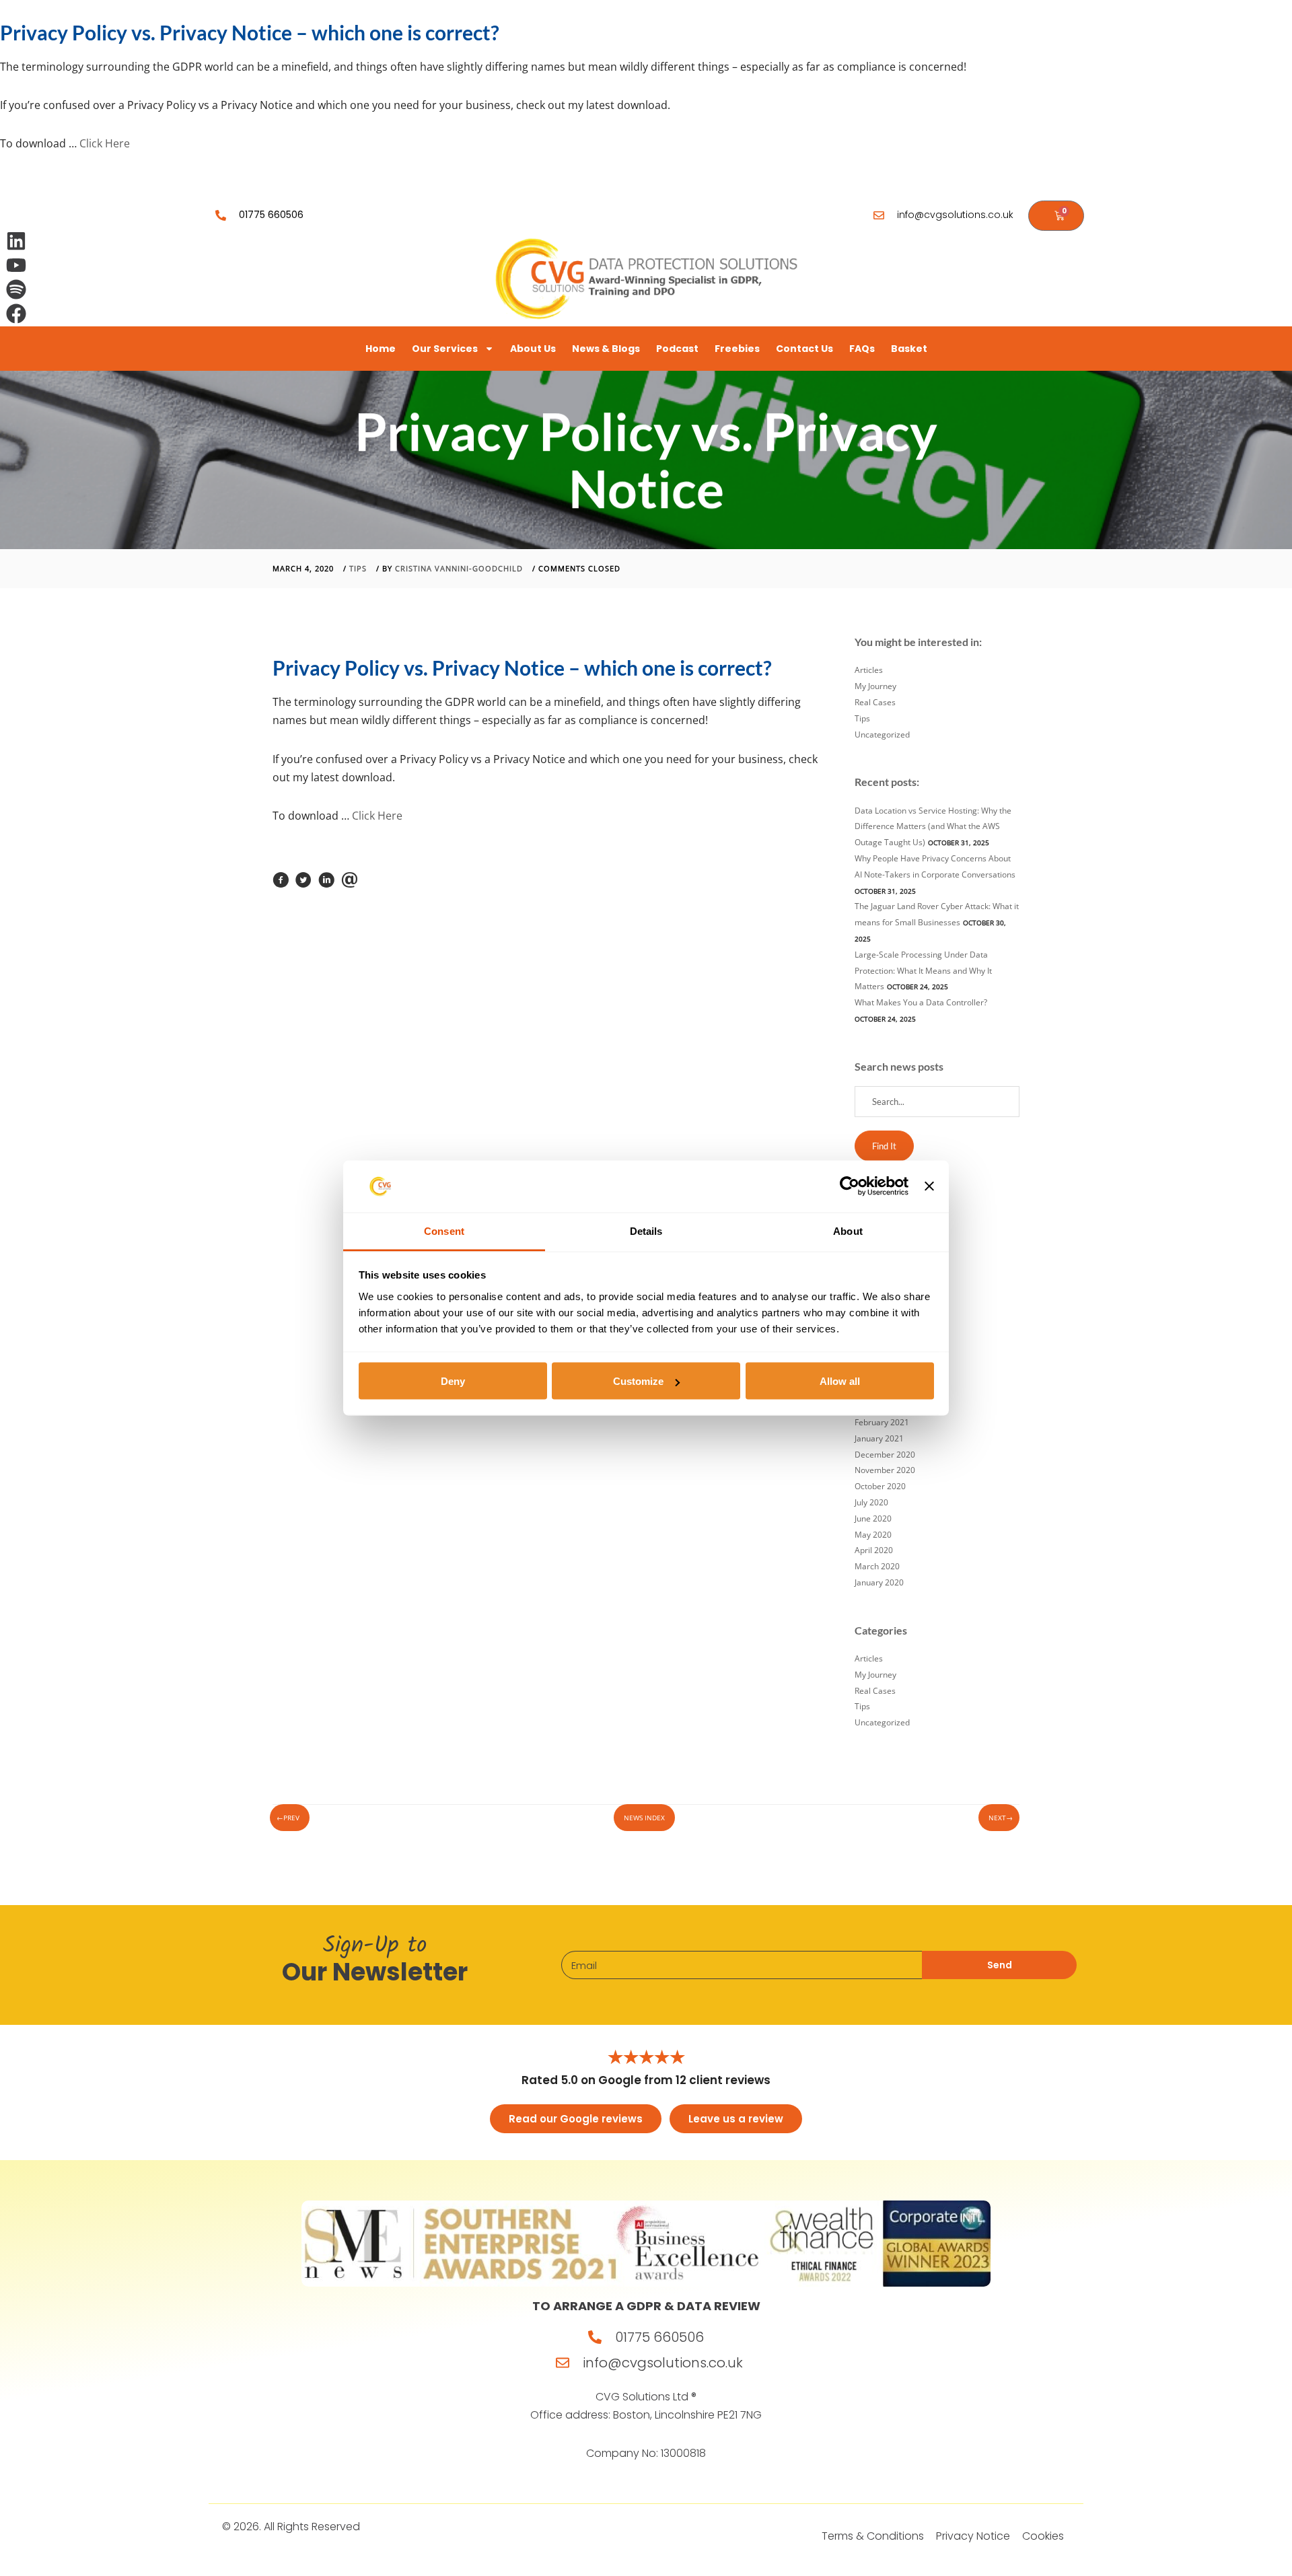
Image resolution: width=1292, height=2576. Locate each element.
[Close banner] (929, 1186)
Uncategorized (882, 735)
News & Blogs (606, 349)
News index (644, 1818)
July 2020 (871, 1502)
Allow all (840, 1381)
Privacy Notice (973, 2536)
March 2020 (877, 1566)
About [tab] (848, 1230)
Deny (453, 1381)
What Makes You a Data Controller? (921, 1002)
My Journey (875, 686)
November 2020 (885, 1470)
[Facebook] (16, 314)
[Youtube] (16, 265)
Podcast (677, 349)
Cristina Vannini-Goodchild (459, 568)
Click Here (105, 143)
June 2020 (873, 1518)
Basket (909, 349)
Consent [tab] (444, 1230)
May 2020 (873, 1535)
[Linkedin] (16, 241)
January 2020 (879, 1582)
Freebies (737, 349)
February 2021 (882, 1422)
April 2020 (874, 1550)
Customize (638, 1381)
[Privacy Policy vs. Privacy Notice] (281, 884)
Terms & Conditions (873, 2536)
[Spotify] (16, 289)
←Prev (288, 1818)
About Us (533, 349)
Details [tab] (646, 1230)
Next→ (1001, 1818)
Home (381, 349)
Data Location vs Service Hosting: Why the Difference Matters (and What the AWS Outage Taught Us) (933, 827)
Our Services (445, 349)
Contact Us (804, 349)
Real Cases (875, 702)
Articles (869, 670)
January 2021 (879, 1438)
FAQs (862, 349)
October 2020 (880, 1486)
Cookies (1043, 2536)
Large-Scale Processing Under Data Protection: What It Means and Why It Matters (923, 971)
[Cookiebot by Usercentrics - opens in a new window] (850, 1186)
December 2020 (885, 1455)
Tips (358, 568)
